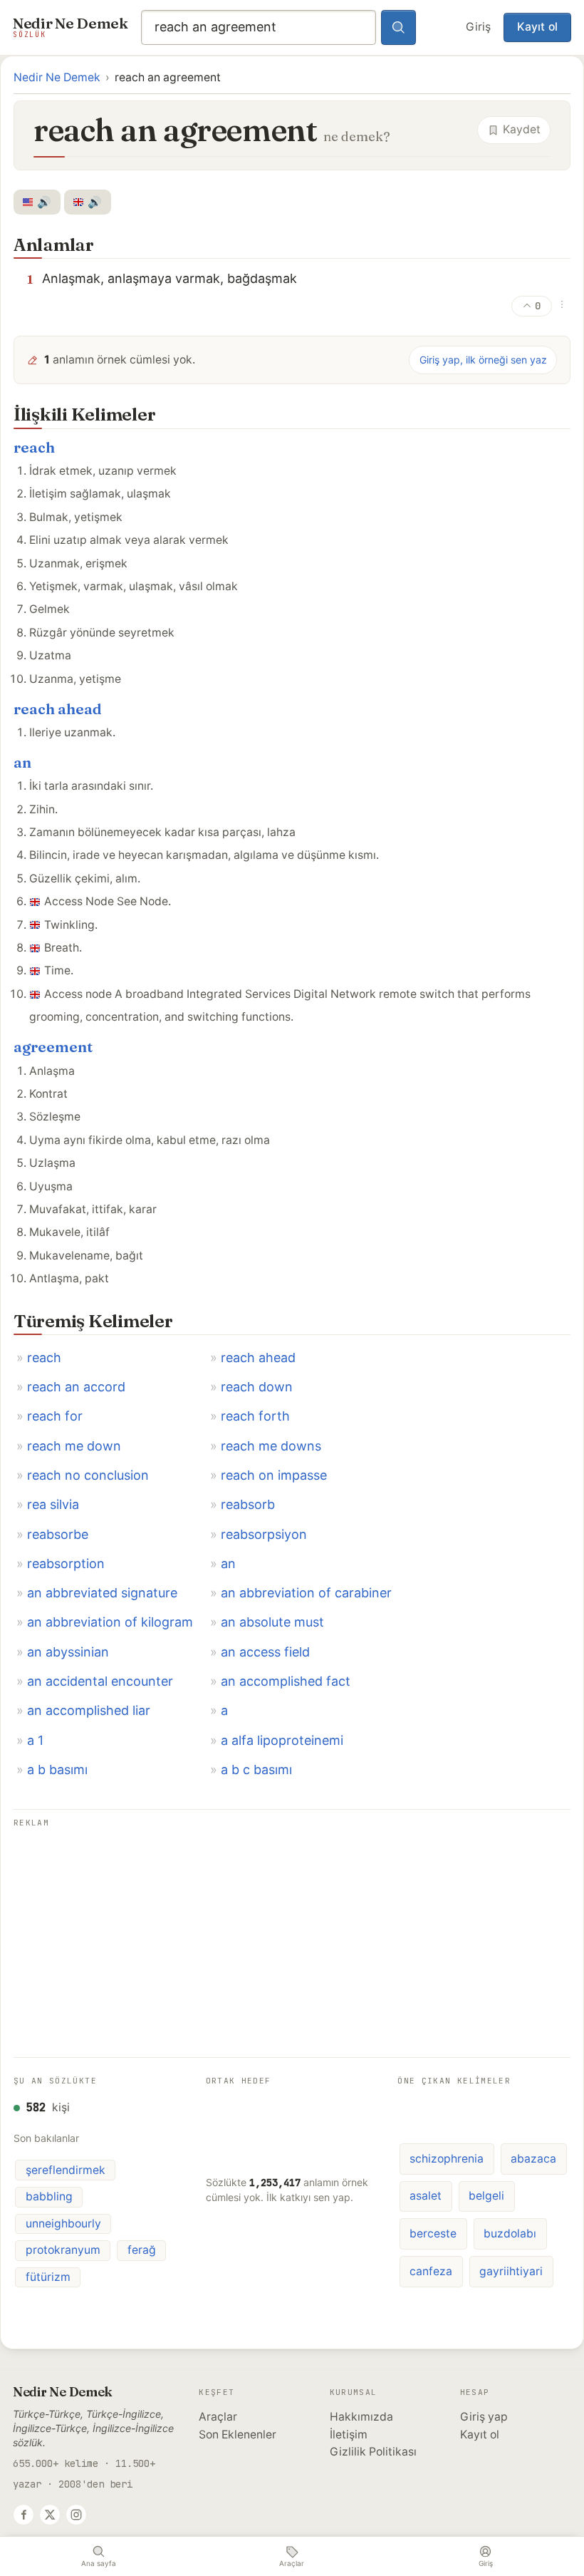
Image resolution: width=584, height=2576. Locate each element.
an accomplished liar (89, 1710)
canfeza (431, 2271)
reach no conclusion (88, 1475)
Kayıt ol (537, 27)
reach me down (74, 1446)
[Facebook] (24, 2515)
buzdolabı (510, 2234)
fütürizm (48, 2277)
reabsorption (66, 1563)
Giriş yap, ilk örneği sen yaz (483, 360)
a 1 (35, 1740)
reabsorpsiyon (264, 1534)
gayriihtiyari (511, 2271)
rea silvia (53, 1504)
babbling (49, 2196)
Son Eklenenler (238, 2435)
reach (34, 447)
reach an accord (76, 1387)
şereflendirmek (66, 2170)
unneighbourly (63, 2224)
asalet (426, 2196)
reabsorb (248, 1504)
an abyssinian (68, 1652)
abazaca (533, 2159)
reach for (55, 1416)
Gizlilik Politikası (373, 2452)
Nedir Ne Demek (57, 77)
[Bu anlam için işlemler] (562, 304)
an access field (265, 1652)
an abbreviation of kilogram (110, 1622)
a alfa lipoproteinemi (282, 1740)
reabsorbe (58, 1534)
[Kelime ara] (399, 28)
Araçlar (218, 2417)
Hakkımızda (361, 2417)
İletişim (349, 2435)
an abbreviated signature (102, 1593)
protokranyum (63, 2250)
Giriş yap (484, 2417)
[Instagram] (76, 2515)
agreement (53, 1047)
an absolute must (272, 1622)
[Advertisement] (292, 1932)
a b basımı (57, 1769)
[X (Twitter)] (50, 2515)
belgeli (486, 2196)
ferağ (142, 2250)
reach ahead (58, 709)
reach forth (255, 1416)
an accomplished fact (286, 1681)
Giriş (478, 27)
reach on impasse (274, 1475)
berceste (433, 2234)
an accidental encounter (100, 1681)
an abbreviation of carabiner (306, 1593)
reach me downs (271, 1446)
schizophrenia (447, 2159)
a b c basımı (256, 1769)
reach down (257, 1387)
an (22, 762)
